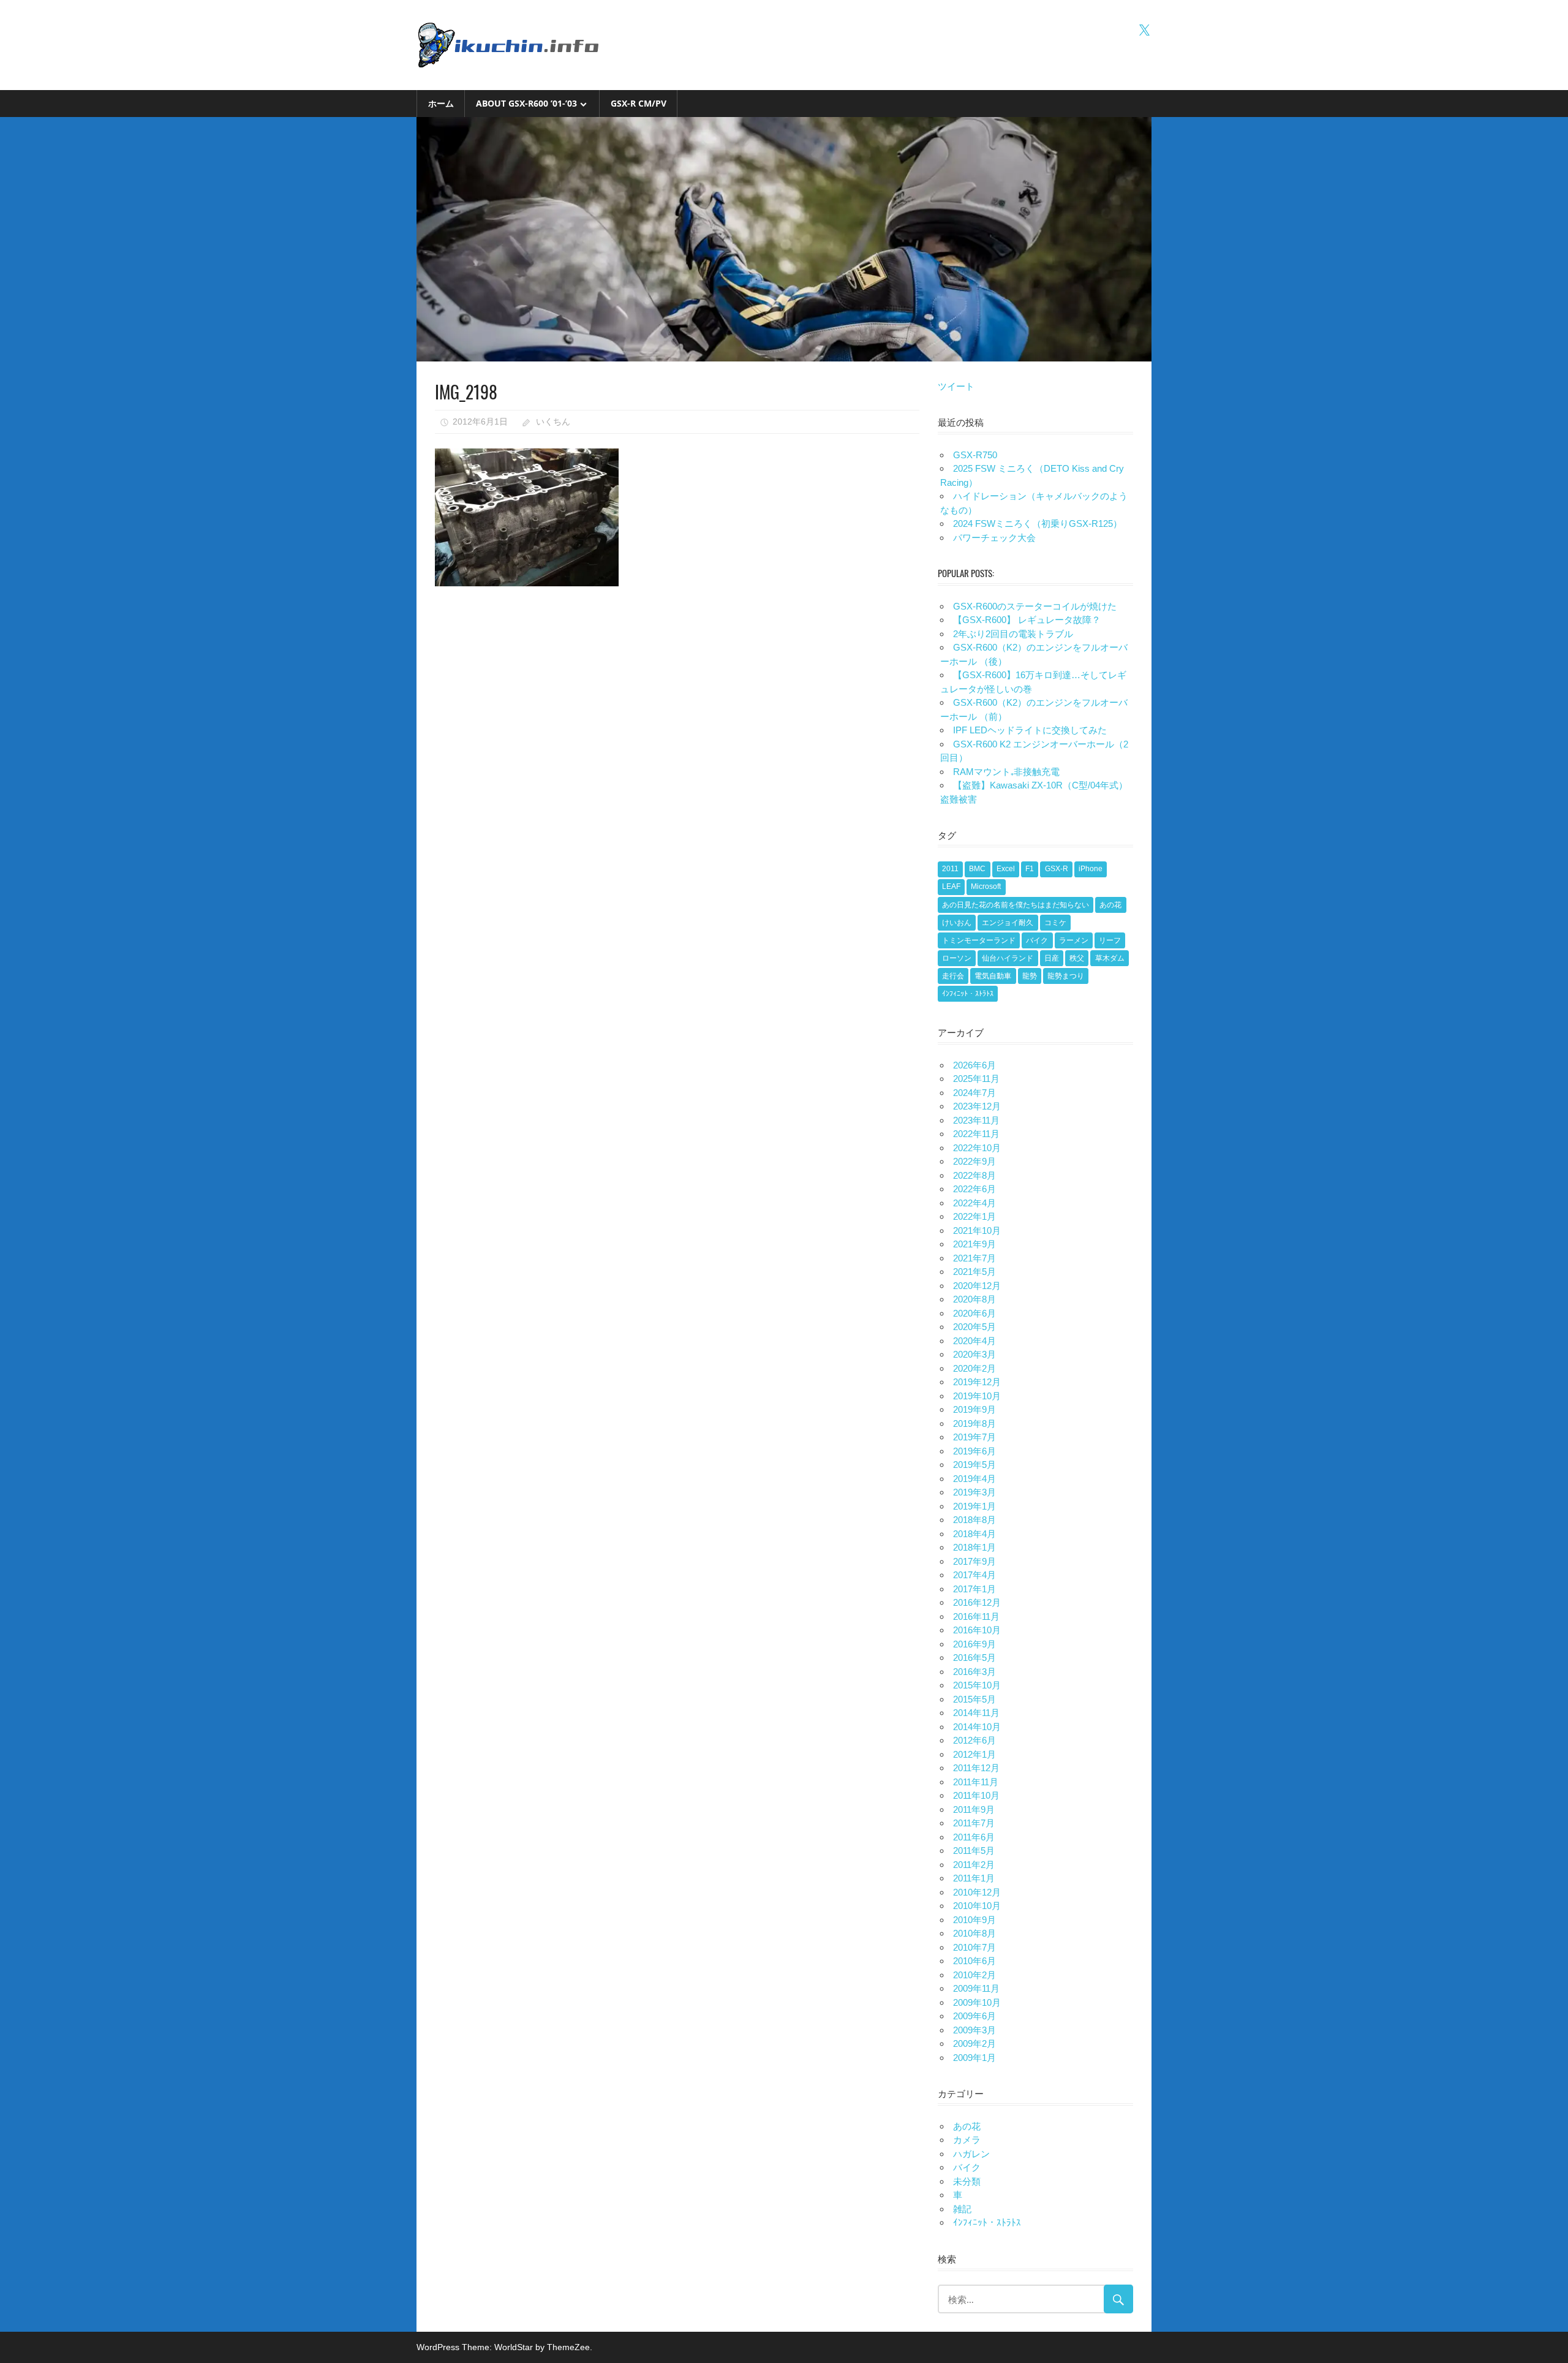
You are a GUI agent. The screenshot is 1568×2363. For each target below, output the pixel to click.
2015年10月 (977, 1685)
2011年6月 (974, 1837)
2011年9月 (974, 1809)
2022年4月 (974, 1203)
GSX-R (1057, 869)
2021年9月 (974, 1244)
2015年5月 (974, 1699)
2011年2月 (974, 1865)
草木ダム (1110, 958)
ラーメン (1074, 940)
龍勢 (1030, 976)
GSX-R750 (975, 455)
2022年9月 (974, 1161)
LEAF (951, 887)
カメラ (967, 2140)
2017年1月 (974, 1589)
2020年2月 (974, 1368)
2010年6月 (974, 1961)
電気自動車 (993, 976)
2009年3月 (974, 2030)
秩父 (1077, 958)
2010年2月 (974, 1975)
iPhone (1091, 869)
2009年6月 (974, 2016)
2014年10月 (977, 1727)
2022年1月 (974, 1216)
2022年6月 (974, 1189)
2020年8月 (974, 1299)
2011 (950, 869)
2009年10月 (977, 2002)
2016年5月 (974, 1658)
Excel (1006, 869)
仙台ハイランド (1008, 958)
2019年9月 (974, 1409)
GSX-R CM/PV (639, 103)
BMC (977, 869)
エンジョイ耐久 (1008, 923)
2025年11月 (976, 1079)
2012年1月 (974, 1754)
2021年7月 (974, 1258)
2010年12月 (977, 1892)
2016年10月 (977, 1630)
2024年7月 (974, 1093)
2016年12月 (977, 1602)
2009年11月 (976, 1988)
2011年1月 (974, 1878)
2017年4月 (974, 1575)
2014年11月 (976, 1713)
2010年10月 (977, 1906)
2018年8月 (974, 1520)
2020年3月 (974, 1354)
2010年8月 (974, 1933)
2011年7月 (974, 1823)
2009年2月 (974, 2044)
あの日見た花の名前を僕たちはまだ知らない (1016, 905)
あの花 (1110, 905)
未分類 (967, 2181)
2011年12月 (976, 1768)
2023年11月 (976, 1120)
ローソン (957, 958)
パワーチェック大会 (994, 538)
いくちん (553, 422)
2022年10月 (977, 1148)
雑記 (962, 2209)
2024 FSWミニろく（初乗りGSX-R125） (1038, 524)
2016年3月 (974, 1672)
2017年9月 (974, 1561)
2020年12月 (977, 1286)
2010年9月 (974, 1920)
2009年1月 (974, 2058)
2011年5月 (974, 1851)
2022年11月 (976, 1134)
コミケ (1055, 923)
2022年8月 (974, 1175)
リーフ (1110, 940)
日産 (1052, 958)
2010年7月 (974, 1947)
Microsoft (986, 887)
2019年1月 (974, 1506)
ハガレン (971, 2154)
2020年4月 (974, 1341)
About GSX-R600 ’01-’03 (526, 103)
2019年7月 (974, 1437)
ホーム (441, 103)
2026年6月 (974, 1065)
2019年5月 (974, 1465)
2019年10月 (977, 1396)
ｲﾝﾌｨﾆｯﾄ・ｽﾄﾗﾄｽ (968, 994)
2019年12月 (977, 1382)
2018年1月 (974, 1547)
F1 (1030, 869)
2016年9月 (974, 1644)
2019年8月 (974, 1423)
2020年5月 (974, 1327)
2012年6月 (974, 1740)
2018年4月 (974, 1534)
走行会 (953, 976)
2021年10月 (977, 1231)
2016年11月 (976, 1616)
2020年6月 (974, 1313)
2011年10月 (976, 1795)
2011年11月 (976, 1782)
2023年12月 (977, 1106)
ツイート (956, 386)
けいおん (957, 923)
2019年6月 (974, 1451)
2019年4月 (974, 1479)
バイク (1037, 940)
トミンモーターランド (979, 940)
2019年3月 (974, 1492)
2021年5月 (974, 1272)
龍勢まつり (1066, 976)
